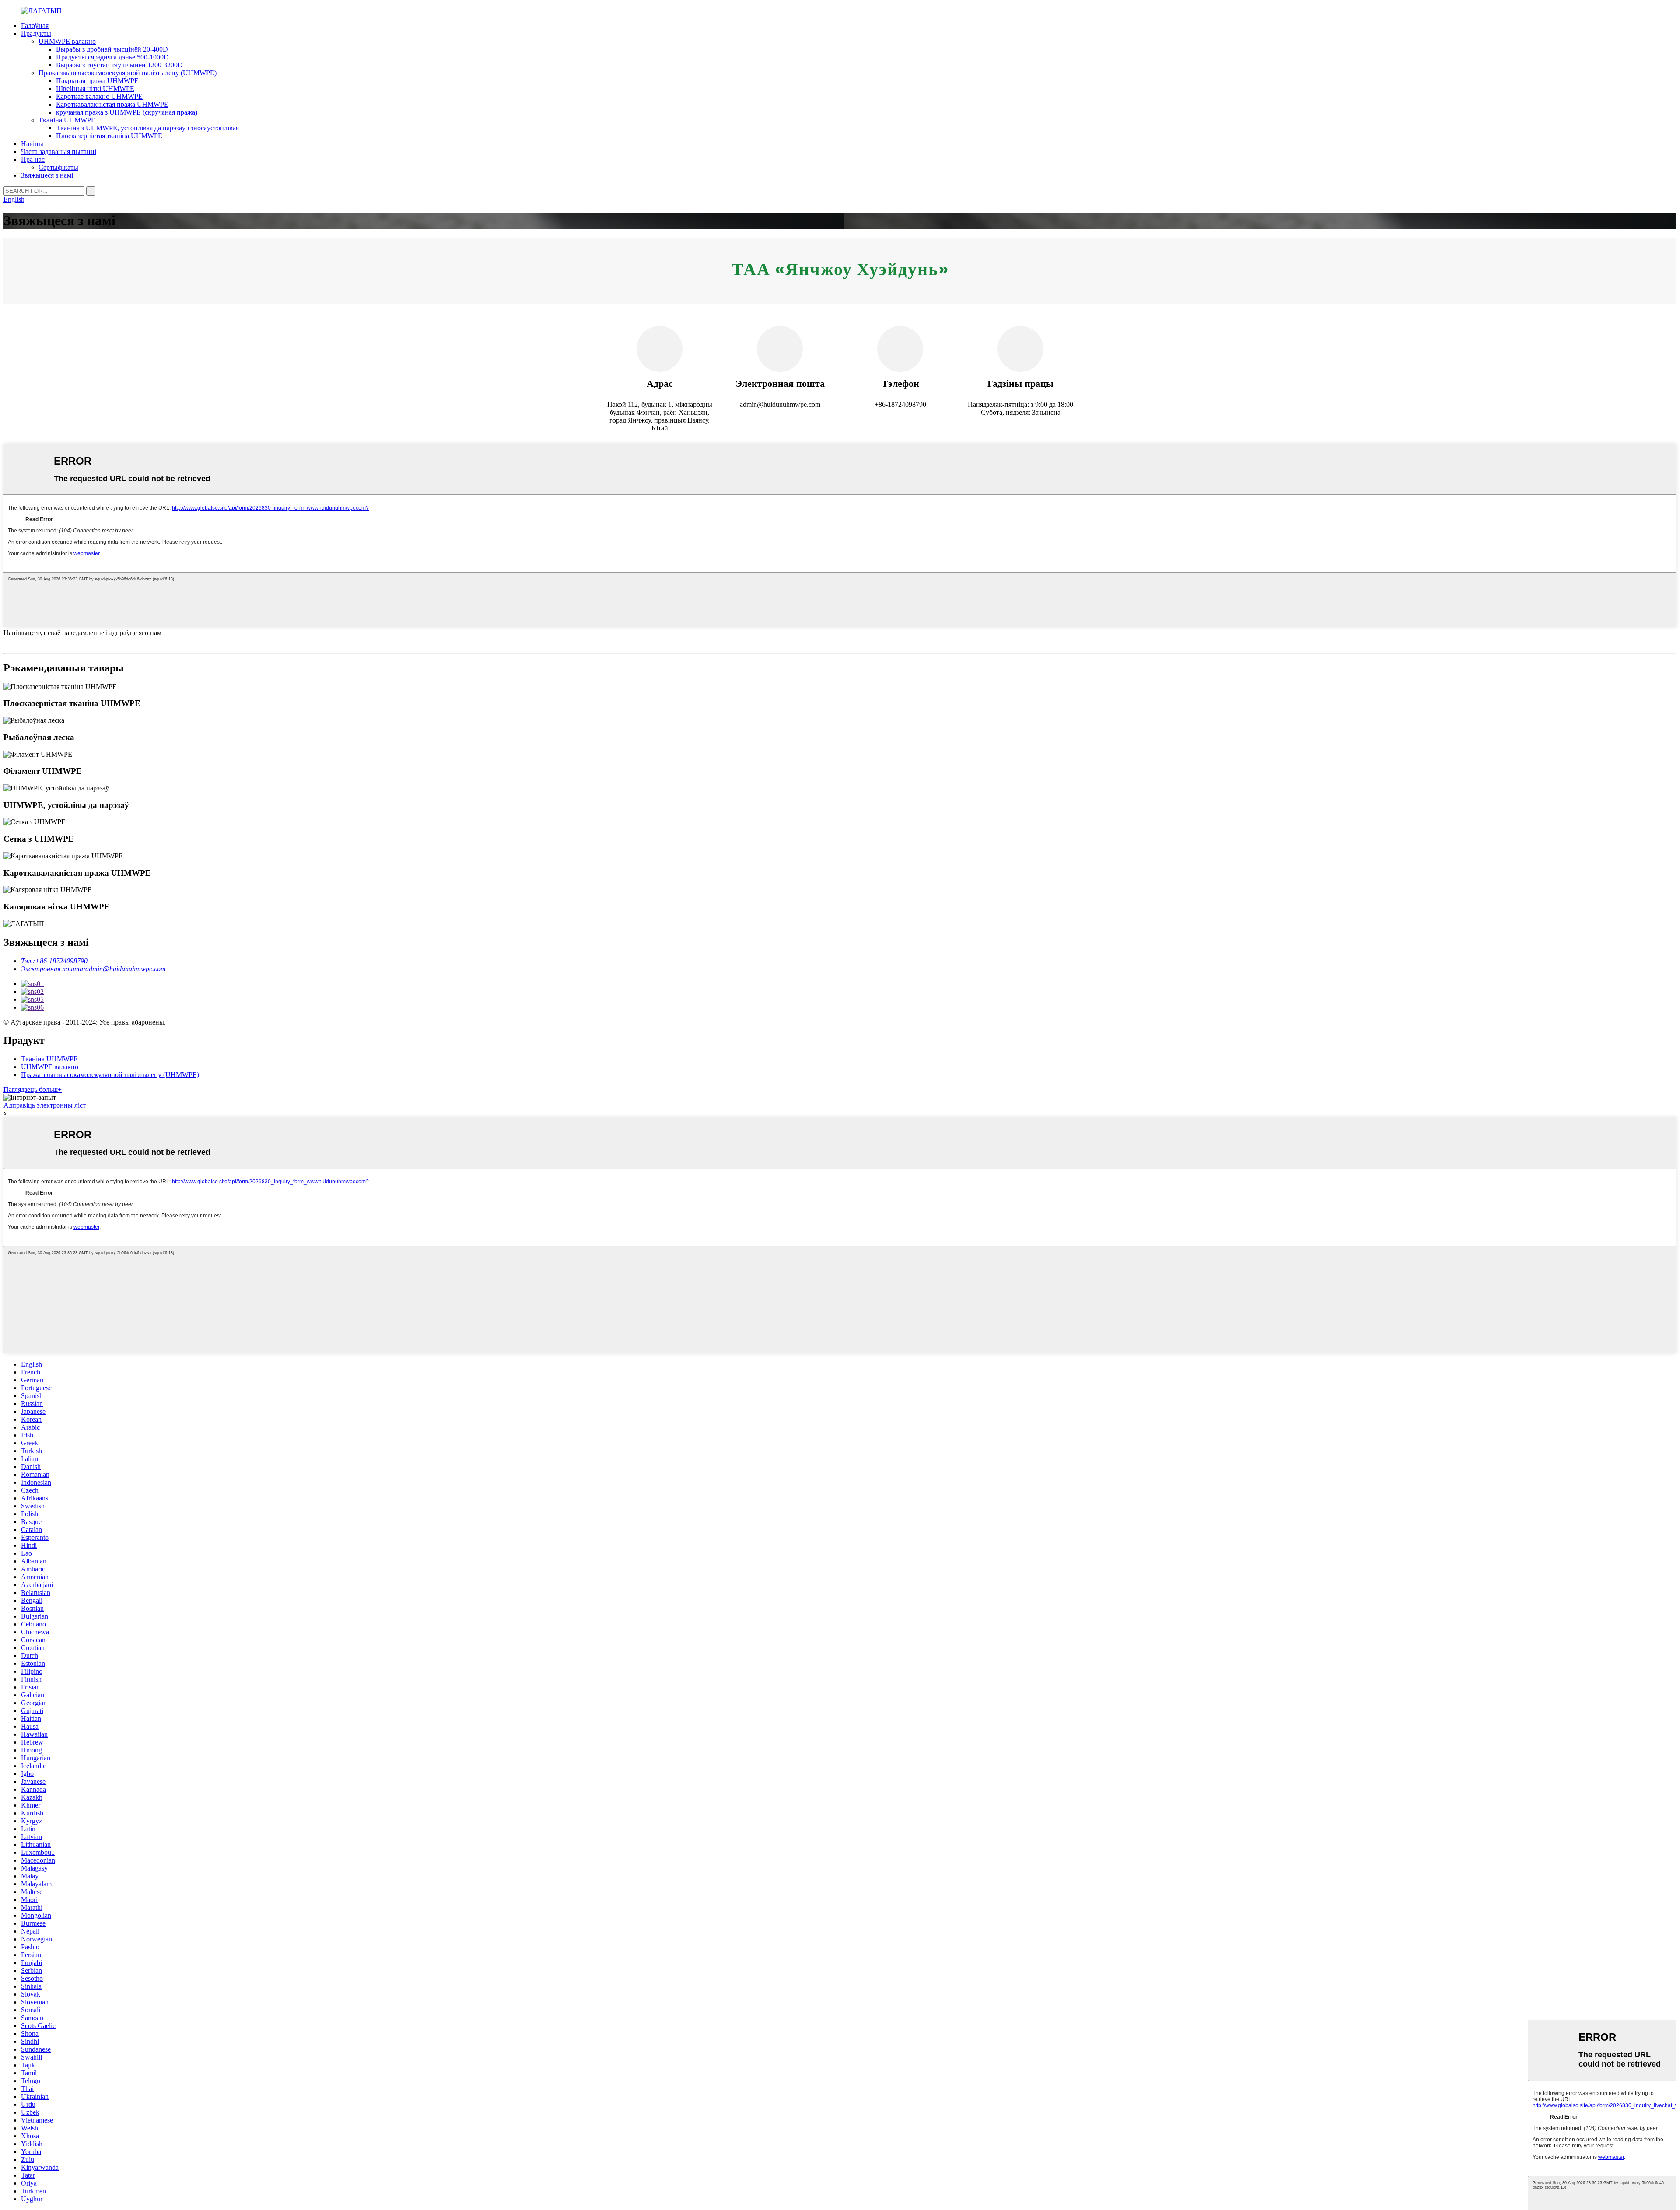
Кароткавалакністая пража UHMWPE (112, 104)
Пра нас (33, 159)
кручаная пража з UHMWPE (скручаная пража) (127, 112)
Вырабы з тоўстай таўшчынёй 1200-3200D (119, 65)
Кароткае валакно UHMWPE (99, 96)
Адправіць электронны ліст (45, 1105)
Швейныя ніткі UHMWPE (95, 89)
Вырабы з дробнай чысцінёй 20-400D (112, 49)
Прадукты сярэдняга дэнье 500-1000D (112, 57)
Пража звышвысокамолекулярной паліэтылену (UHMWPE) (128, 73)
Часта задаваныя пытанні (59, 152)
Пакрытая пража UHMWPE (97, 81)
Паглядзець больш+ (33, 1089)
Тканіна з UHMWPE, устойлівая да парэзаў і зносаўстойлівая (147, 128)
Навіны (32, 144)
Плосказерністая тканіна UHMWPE (109, 136)
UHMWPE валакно (67, 41)
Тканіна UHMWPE (67, 120)
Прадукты (36, 33)
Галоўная (35, 26)
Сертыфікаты (58, 167)
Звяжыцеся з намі (47, 175)
